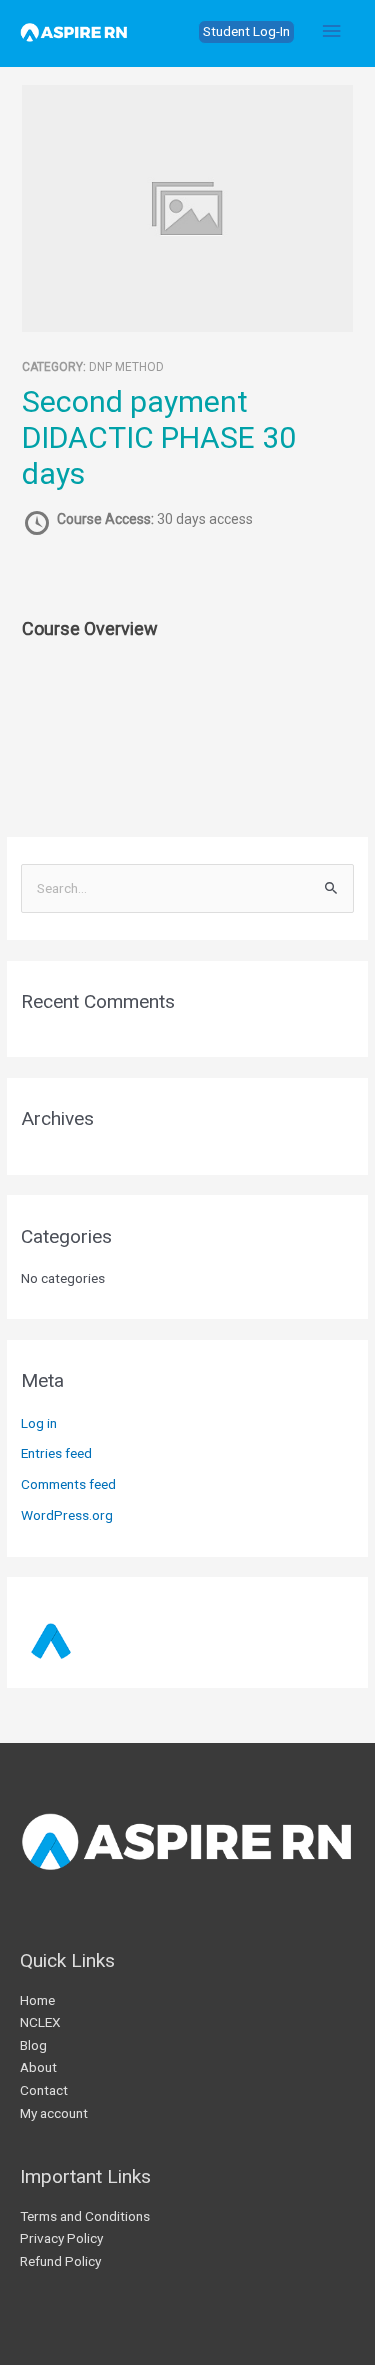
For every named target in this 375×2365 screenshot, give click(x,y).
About (38, 2067)
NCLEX (40, 2022)
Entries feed (56, 1453)
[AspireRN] (74, 32)
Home (37, 2000)
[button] (246, 32)
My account (54, 2113)
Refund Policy (60, 2261)
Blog (33, 2045)
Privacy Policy (61, 2238)
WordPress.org (67, 1515)
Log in (39, 1423)
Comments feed (68, 1484)
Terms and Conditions (85, 2216)
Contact (44, 2090)
